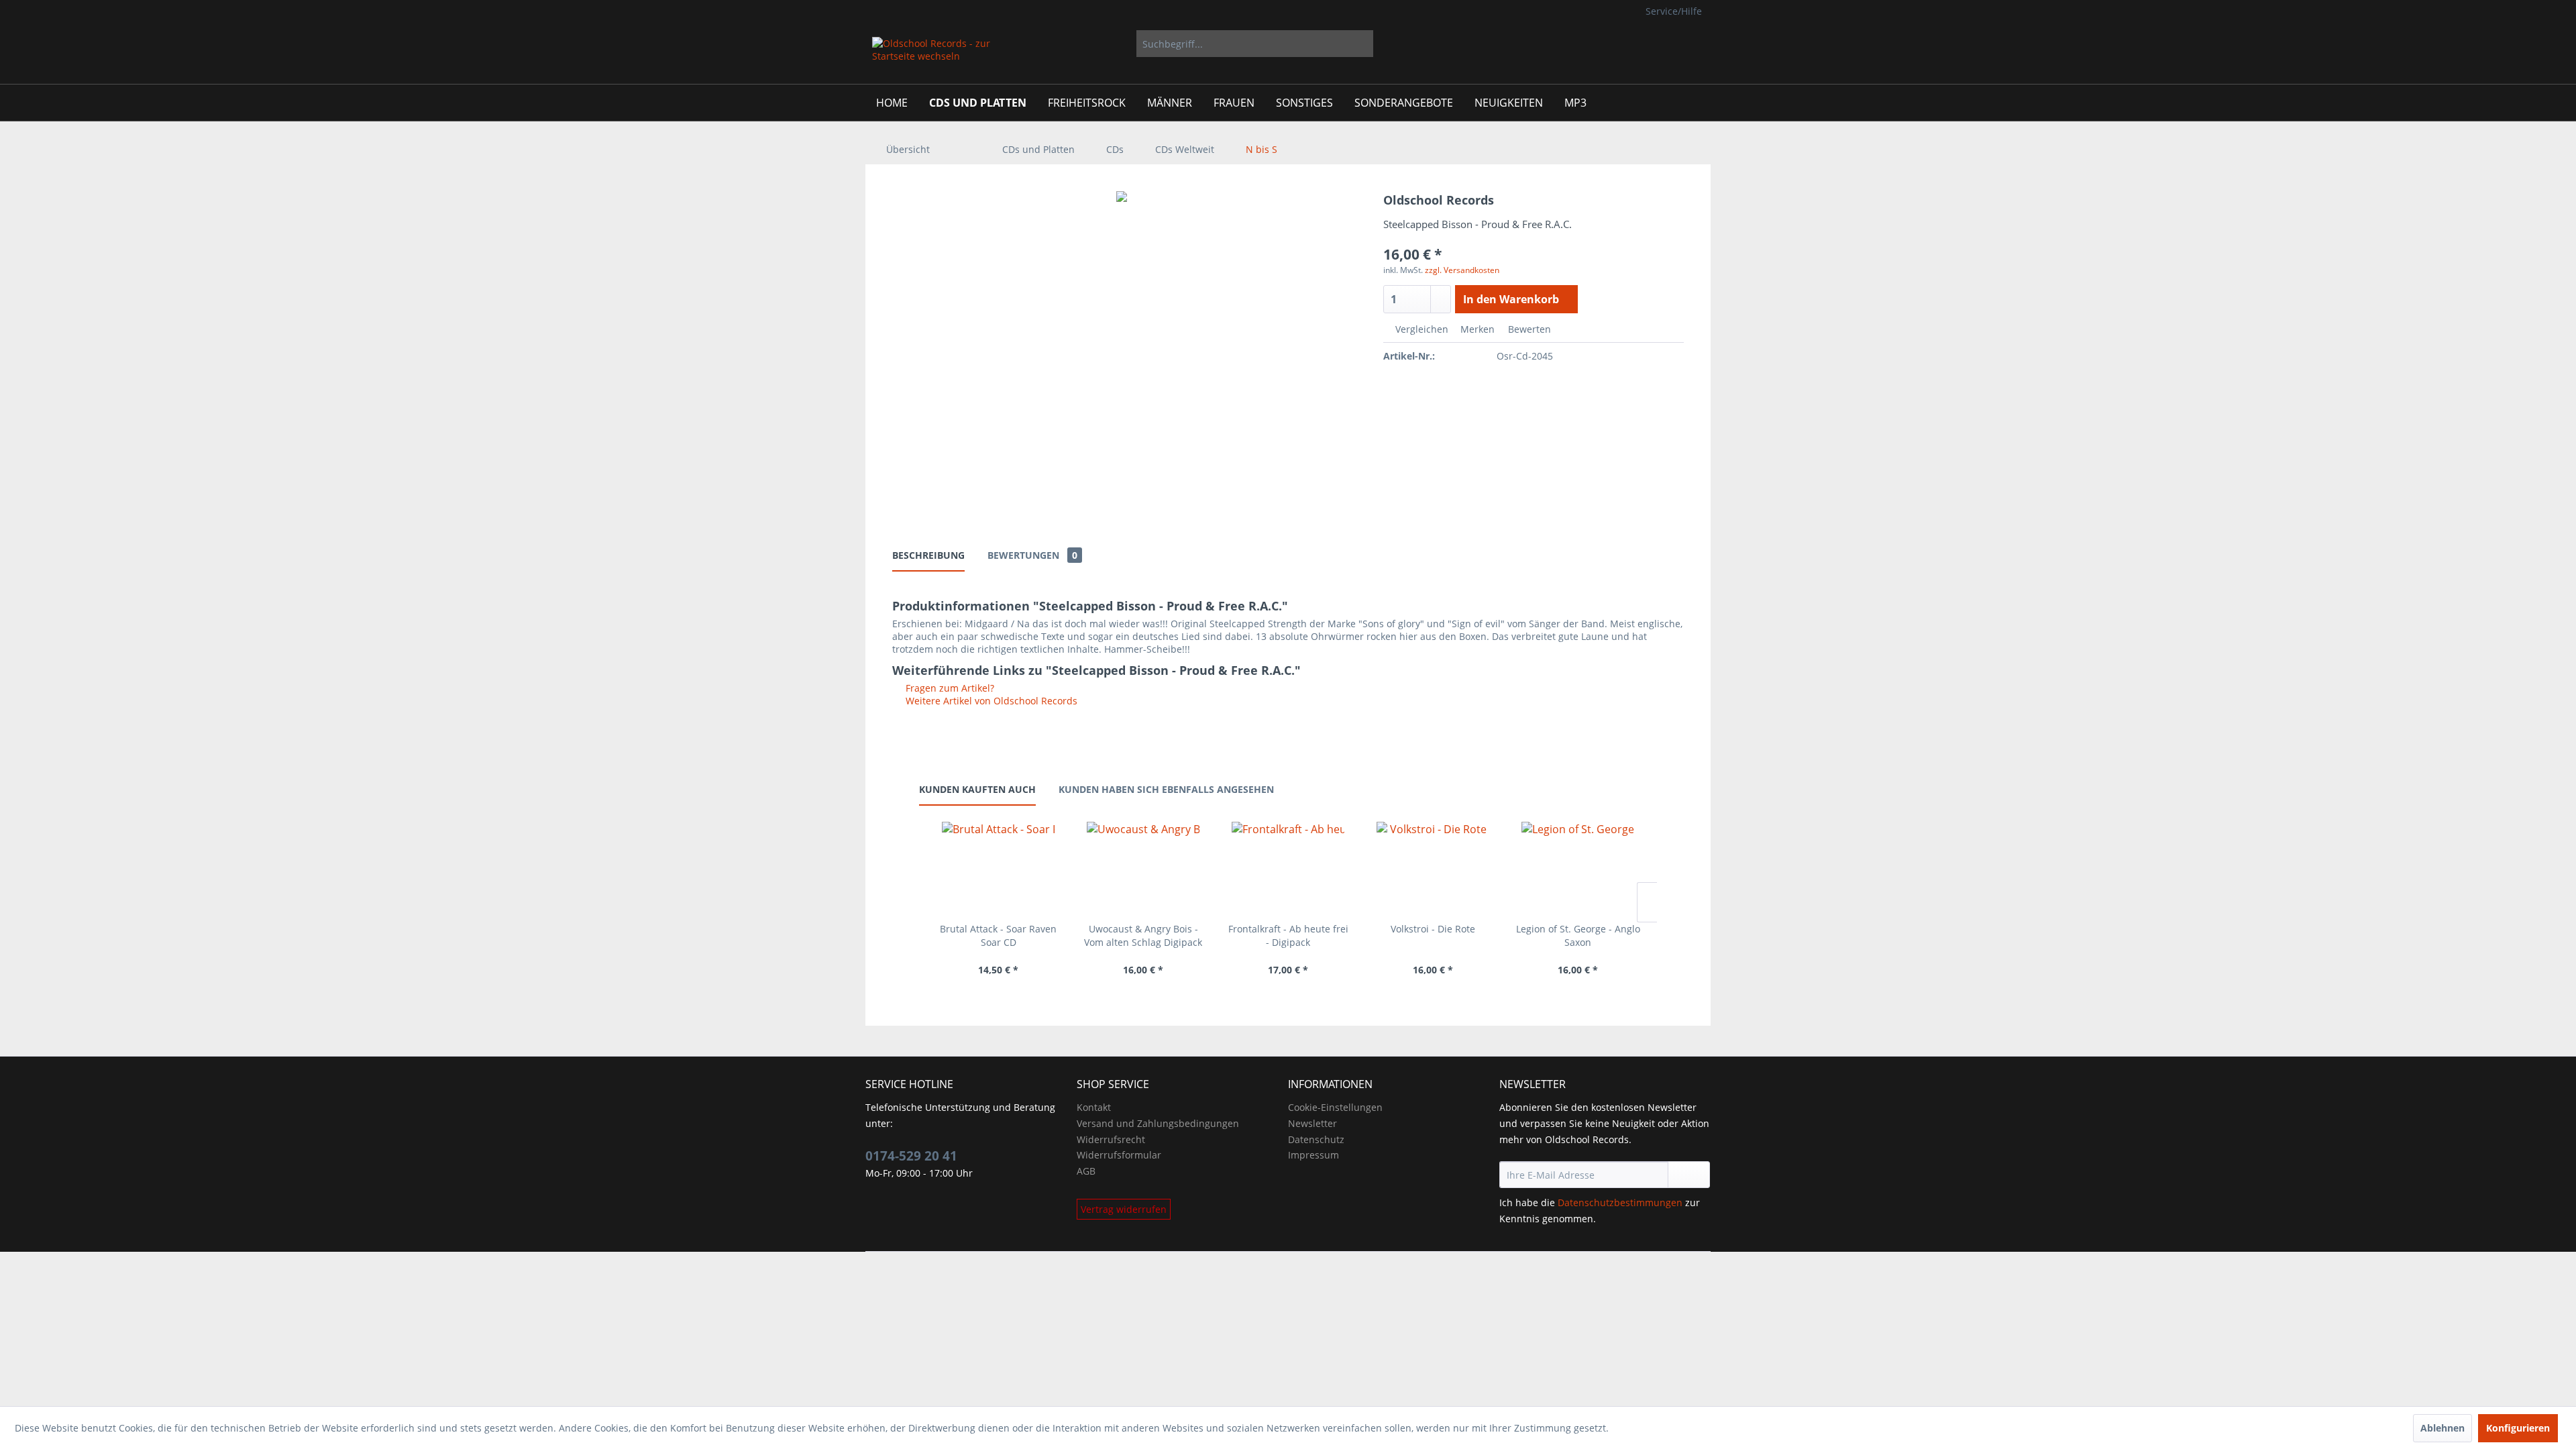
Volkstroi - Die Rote (1433, 929)
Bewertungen (1032, 555)
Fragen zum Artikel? (949, 688)
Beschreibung (928, 555)
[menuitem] (1255, 44)
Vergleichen (1420, 329)
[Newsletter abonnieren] (1689, 1175)
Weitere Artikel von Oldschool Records (990, 701)
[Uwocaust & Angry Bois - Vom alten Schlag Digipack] (1143, 869)
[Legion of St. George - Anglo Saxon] (1578, 869)
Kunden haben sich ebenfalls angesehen (1166, 789)
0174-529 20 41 (911, 1156)
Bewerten (1528, 329)
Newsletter (1312, 1123)
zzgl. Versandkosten (1462, 270)
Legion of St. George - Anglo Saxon (1578, 935)
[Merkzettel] (1616, 44)
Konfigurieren (2518, 1428)
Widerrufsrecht (1111, 1139)
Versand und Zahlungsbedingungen (1158, 1123)
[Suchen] (1361, 44)
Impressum (1313, 1155)
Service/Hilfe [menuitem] (1674, 11)
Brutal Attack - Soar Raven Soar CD (998, 935)
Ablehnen (2443, 1428)
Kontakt (1094, 1107)
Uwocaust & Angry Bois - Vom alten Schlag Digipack (1143, 935)
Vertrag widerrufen (1124, 1209)
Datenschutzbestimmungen (1620, 1202)
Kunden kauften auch (977, 789)
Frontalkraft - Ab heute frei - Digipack (1288, 935)
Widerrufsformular (1119, 1155)
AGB (1086, 1171)
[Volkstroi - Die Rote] (1433, 869)
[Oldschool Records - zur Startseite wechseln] (932, 57)
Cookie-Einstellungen (1335, 1107)
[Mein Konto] (1649, 44)
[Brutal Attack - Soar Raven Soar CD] (998, 869)
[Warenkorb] (1690, 44)
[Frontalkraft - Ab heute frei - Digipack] (1288, 869)
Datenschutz (1316, 1139)
